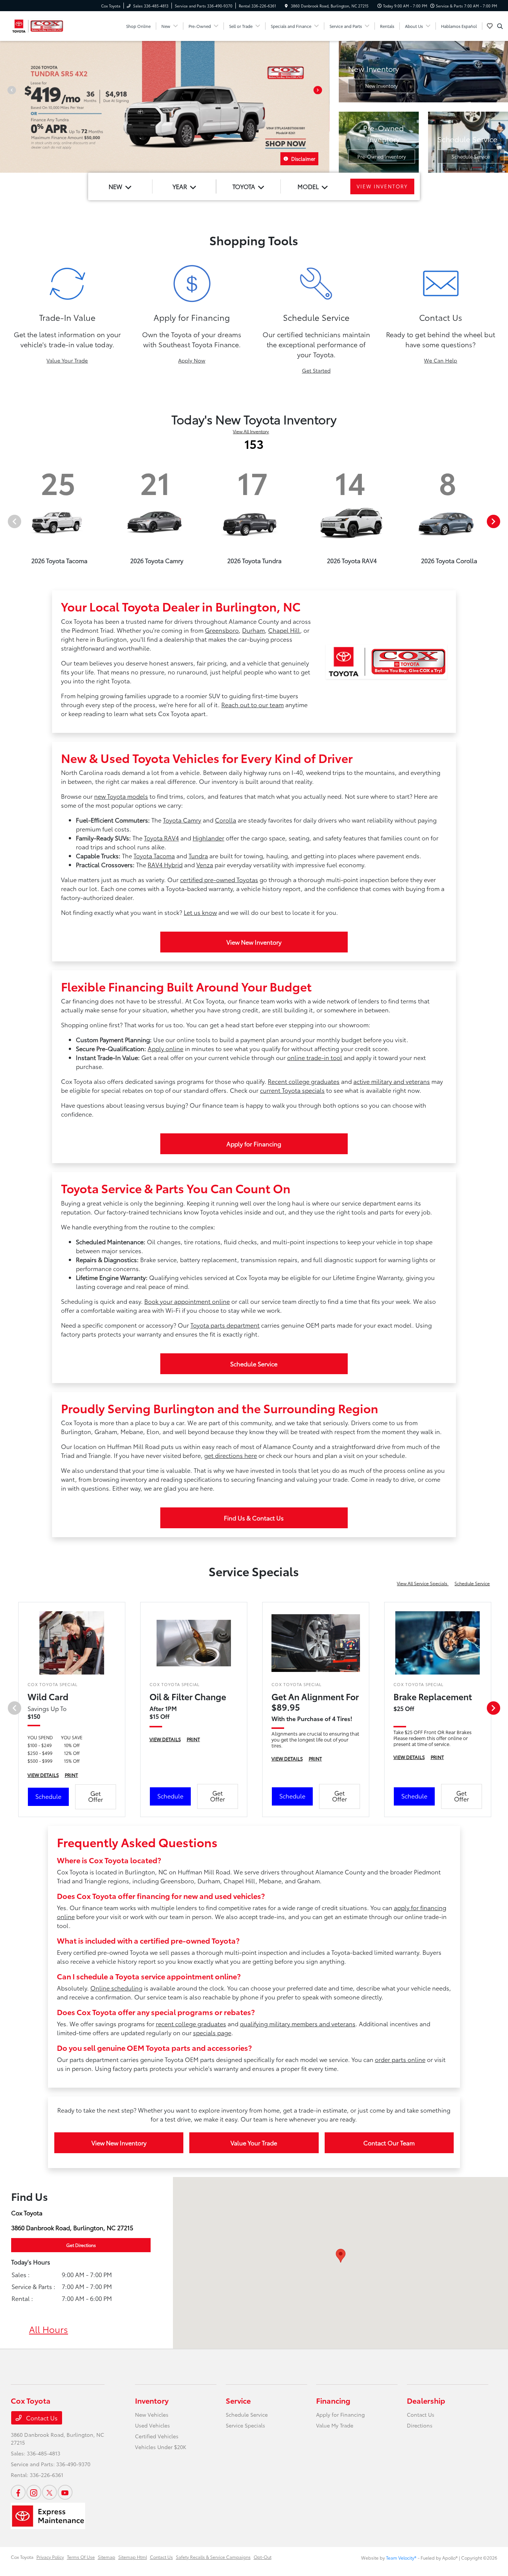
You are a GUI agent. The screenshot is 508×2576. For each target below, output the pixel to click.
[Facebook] (18, 2492)
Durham (253, 630)
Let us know (200, 912)
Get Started (316, 370)
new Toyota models (121, 796)
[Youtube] (65, 2492)
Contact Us (41, 2418)
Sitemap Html (133, 2557)
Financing (333, 2400)
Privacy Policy (50, 2557)
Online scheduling (116, 1988)
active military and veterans (392, 1081)
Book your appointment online (187, 1301)
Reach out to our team (253, 704)
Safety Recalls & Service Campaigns (213, 2557)
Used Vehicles (152, 2425)
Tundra (198, 856)
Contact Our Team (389, 2143)
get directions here (231, 1455)
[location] (286, 6)
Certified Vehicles (157, 2436)
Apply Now (192, 360)
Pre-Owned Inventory (382, 156)
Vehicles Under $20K (161, 2447)
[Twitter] (49, 2492)
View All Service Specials (423, 1583)
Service (238, 2400)
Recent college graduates (304, 1081)
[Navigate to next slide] (324, 107)
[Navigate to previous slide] (6, 107)
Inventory (152, 2400)
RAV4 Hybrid (165, 864)
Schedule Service (471, 156)
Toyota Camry (182, 820)
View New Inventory (254, 942)
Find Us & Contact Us (254, 1518)
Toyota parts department (225, 1325)
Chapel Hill (284, 630)
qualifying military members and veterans (298, 2023)
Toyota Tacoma (154, 856)
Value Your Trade (67, 360)
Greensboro (222, 630)
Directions (420, 2425)
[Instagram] (34, 2492)
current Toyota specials (292, 1090)
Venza (205, 864)
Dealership (426, 2400)
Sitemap (107, 2557)
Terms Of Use (81, 2557)
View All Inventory (251, 431)
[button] (341, 2256)
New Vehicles (152, 2414)
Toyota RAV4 (161, 838)
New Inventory (381, 86)
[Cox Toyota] (38, 25)
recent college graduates (191, 2023)
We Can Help (441, 360)
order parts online (400, 2059)
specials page (212, 2032)
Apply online (165, 1048)
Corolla (226, 820)
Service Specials (245, 2425)
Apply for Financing (254, 1144)
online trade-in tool (315, 1057)
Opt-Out (263, 2557)
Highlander (208, 838)
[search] (500, 26)
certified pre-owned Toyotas (219, 879)
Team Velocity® (401, 2558)
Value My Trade (335, 2425)
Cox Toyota (22, 2557)
